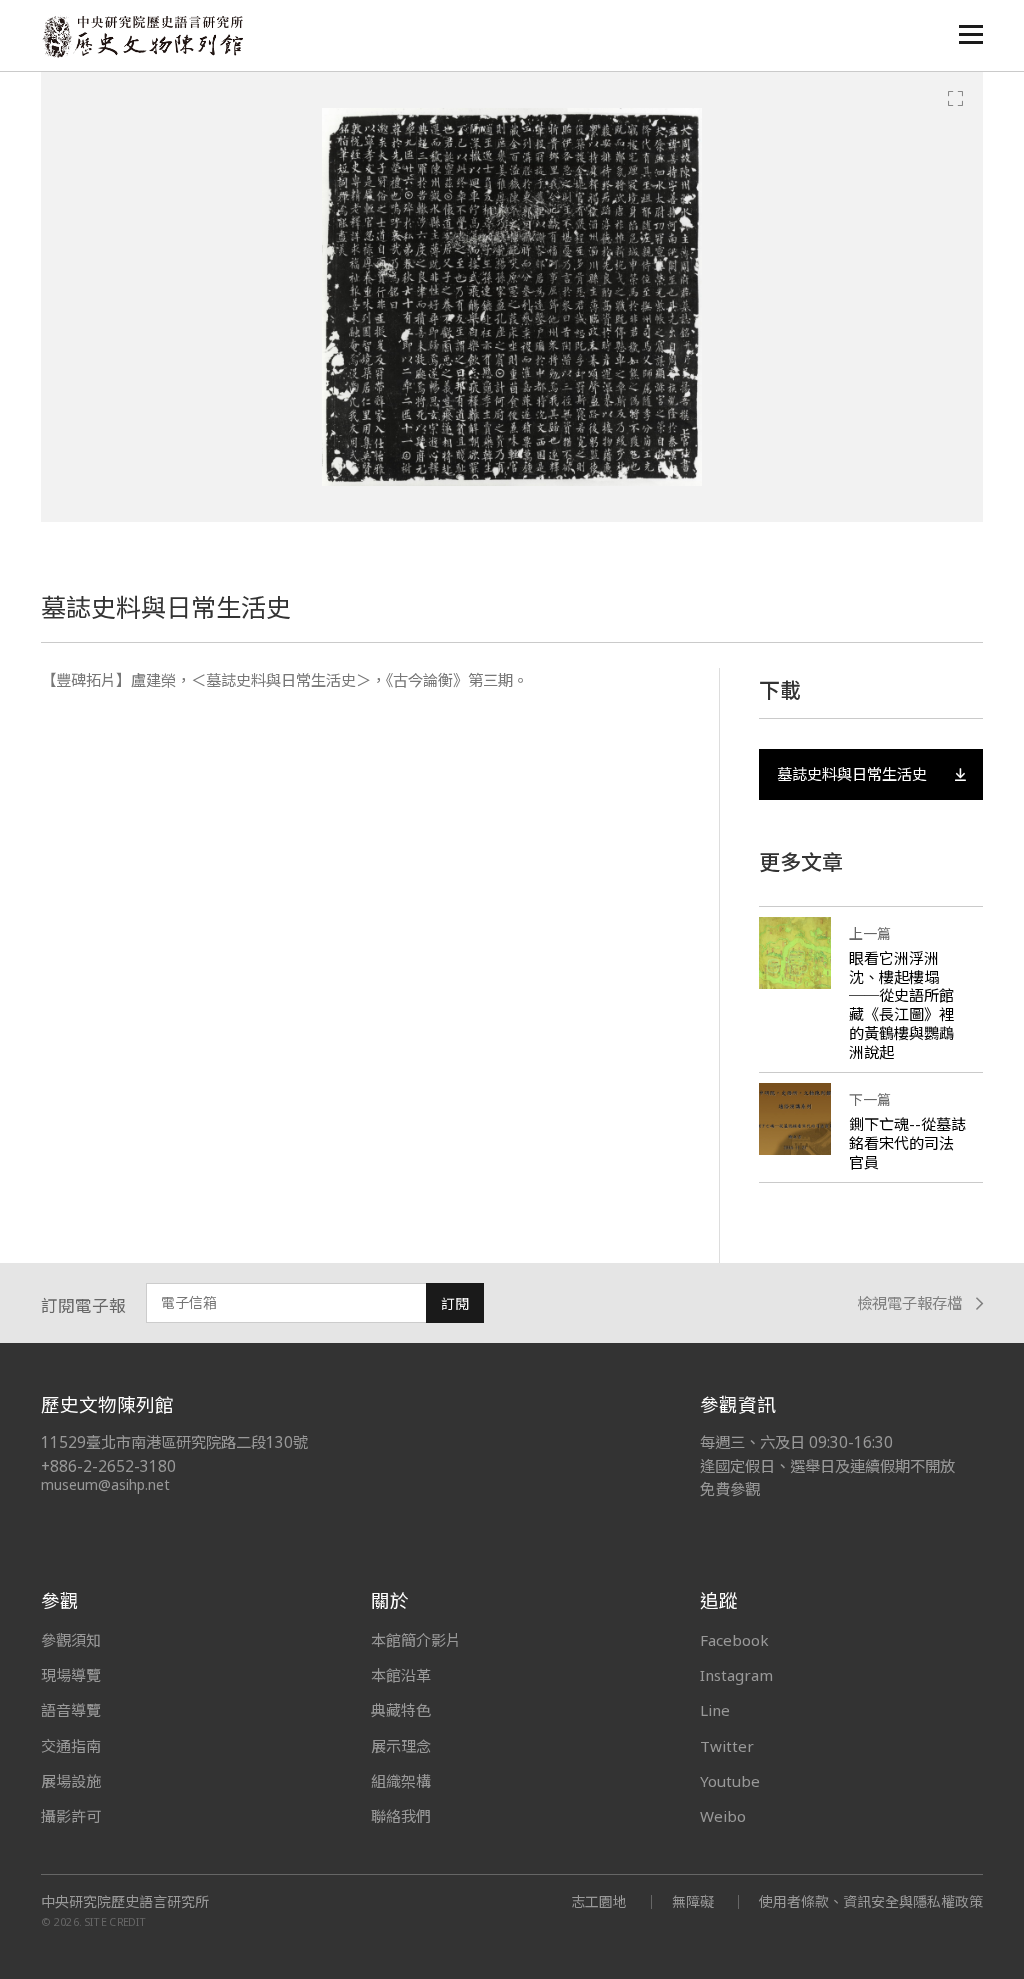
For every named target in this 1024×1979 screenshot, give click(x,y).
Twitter (727, 1746)
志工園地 (599, 1901)
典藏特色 (401, 1710)
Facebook (734, 1640)
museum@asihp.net (105, 1484)
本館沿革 (401, 1675)
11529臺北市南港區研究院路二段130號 (174, 1442)
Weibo (723, 1816)
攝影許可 (71, 1816)
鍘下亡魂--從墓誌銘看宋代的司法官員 (907, 1143)
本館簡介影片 (416, 1640)
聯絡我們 (401, 1816)
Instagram (736, 1675)
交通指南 (71, 1746)
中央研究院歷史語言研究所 (125, 1902)
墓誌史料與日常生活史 (852, 774)
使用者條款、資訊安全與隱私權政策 (871, 1901)
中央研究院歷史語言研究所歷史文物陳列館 (142, 36)
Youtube (730, 1781)
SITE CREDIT (115, 1922)
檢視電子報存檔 (909, 1303)
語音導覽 (71, 1710)
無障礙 (693, 1901)
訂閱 (455, 1303)
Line (715, 1710)
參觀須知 (71, 1640)
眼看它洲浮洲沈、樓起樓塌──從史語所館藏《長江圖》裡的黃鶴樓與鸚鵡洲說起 (901, 1005)
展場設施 (71, 1781)
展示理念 (401, 1746)
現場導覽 (71, 1675)
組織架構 (401, 1781)
